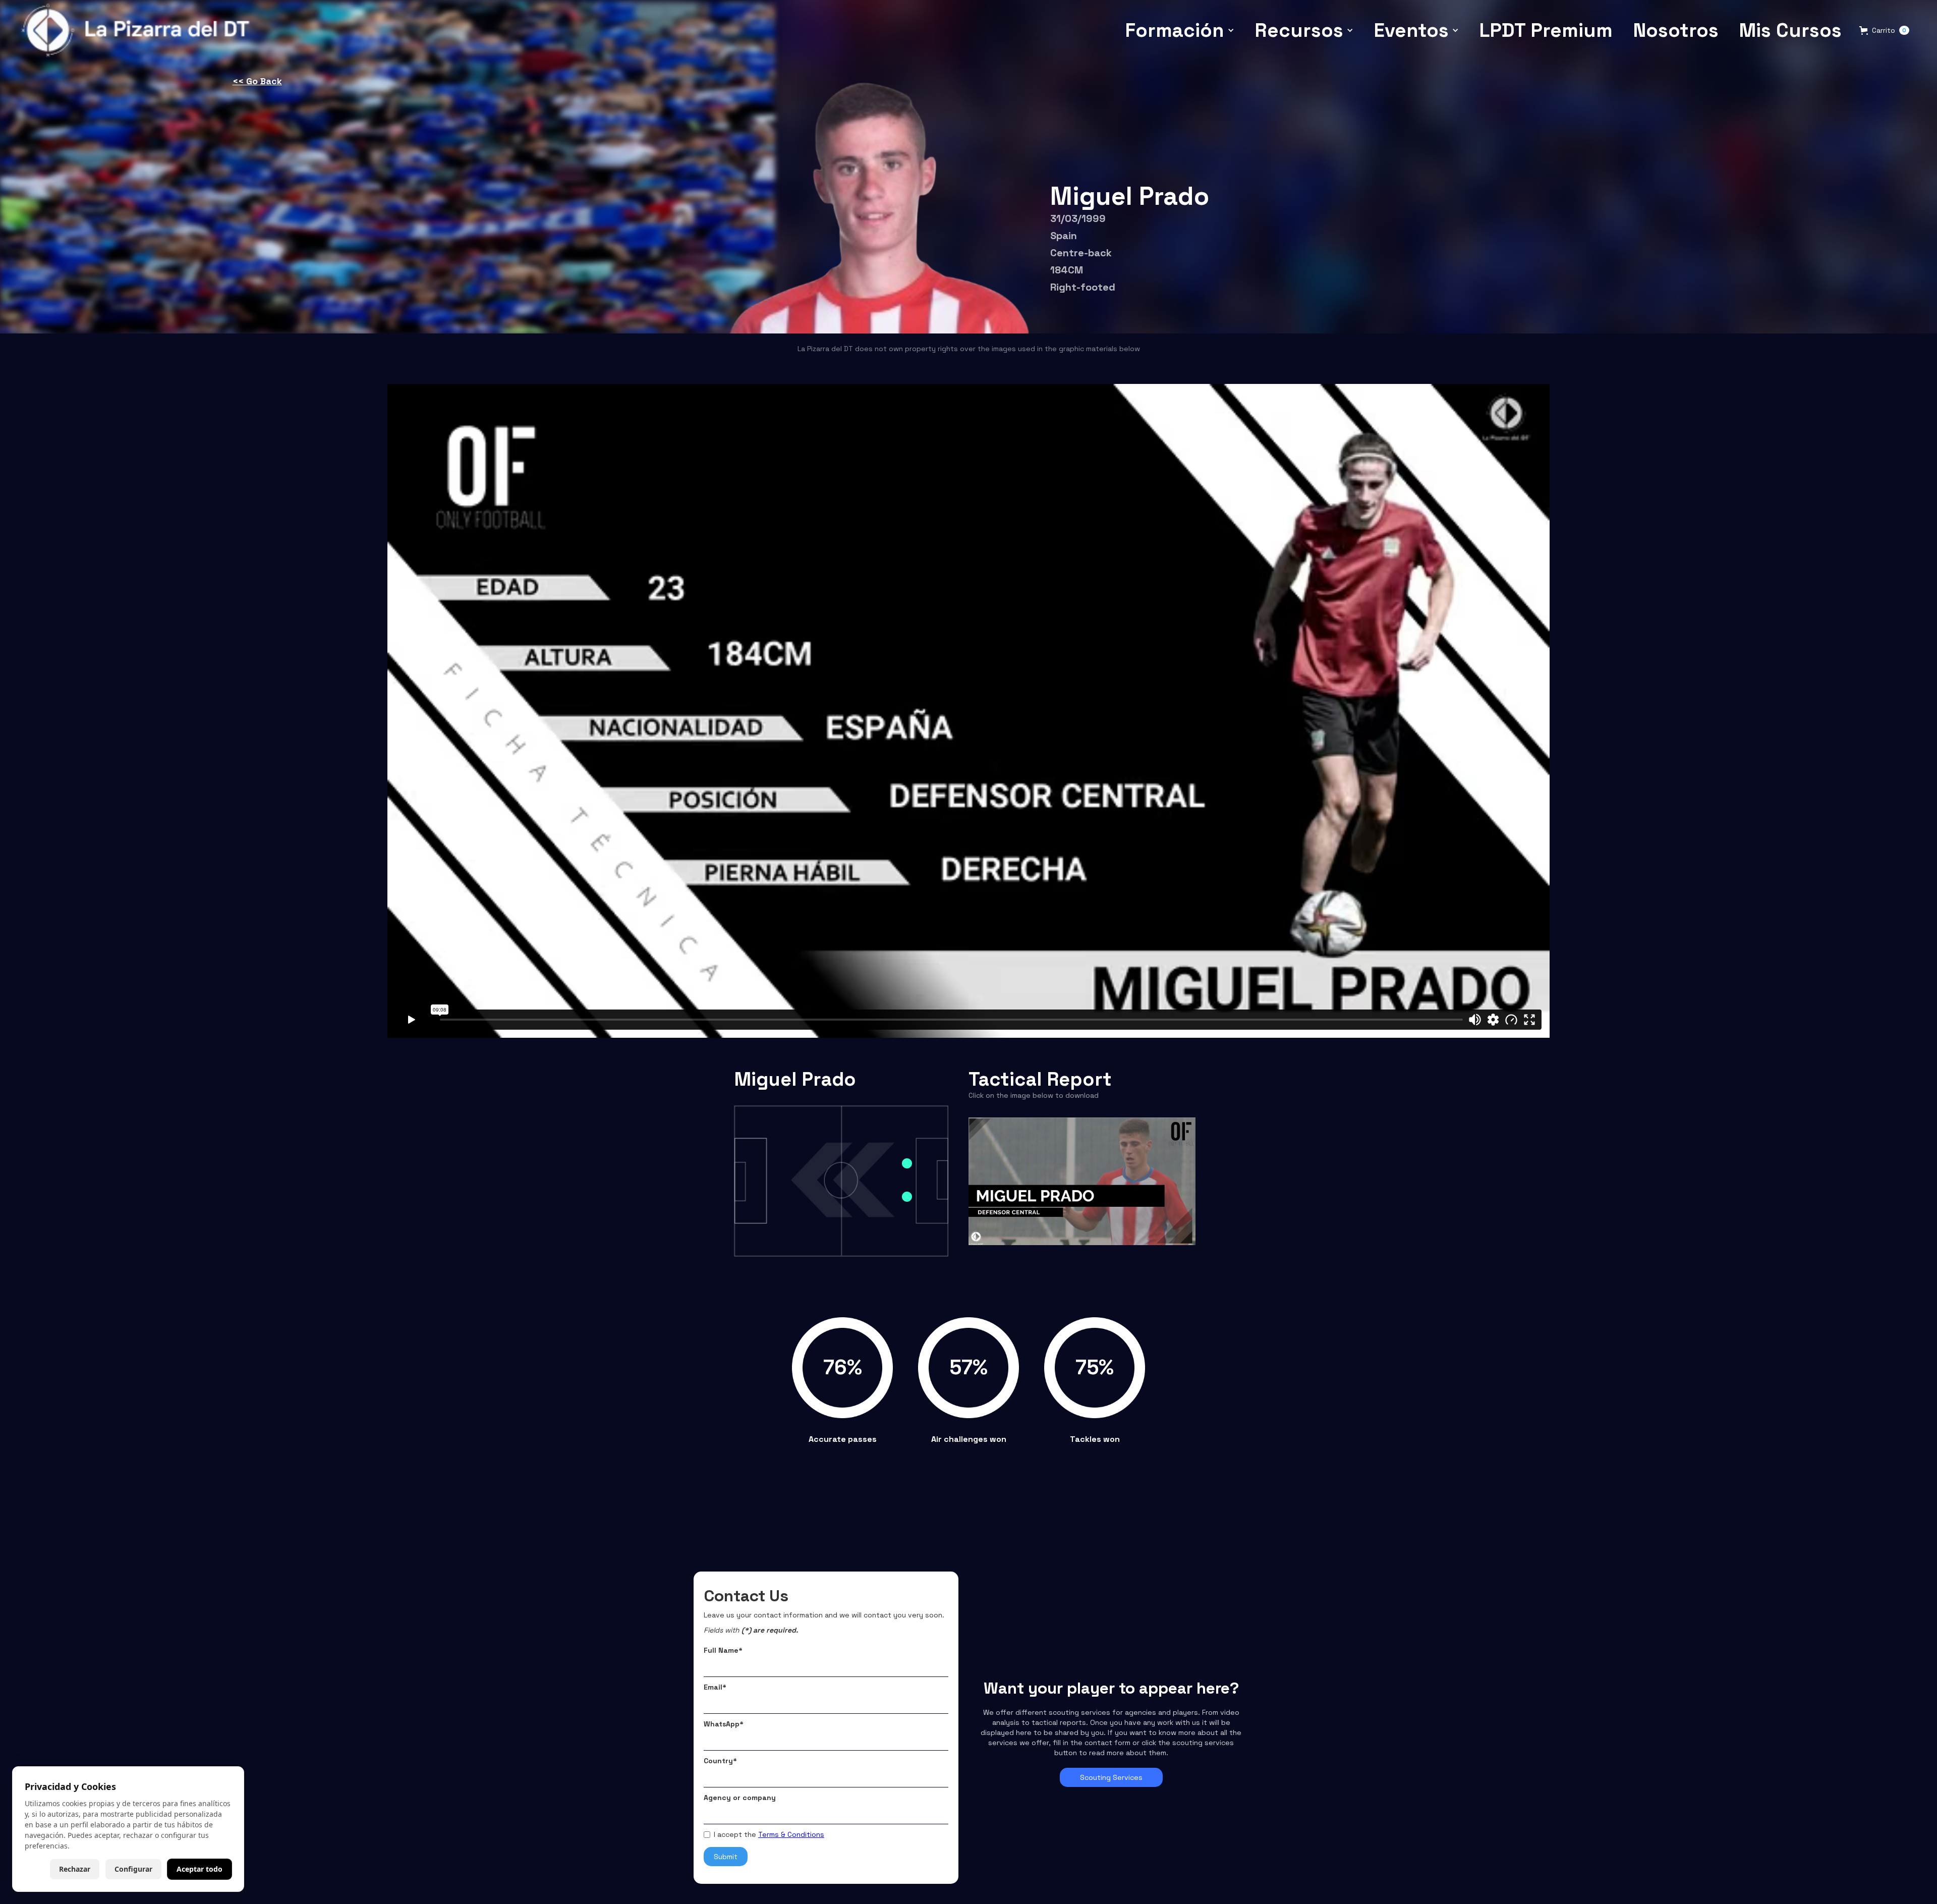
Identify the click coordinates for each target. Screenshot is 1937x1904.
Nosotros (1676, 30)
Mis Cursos (1790, 30)
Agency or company (740, 1798)
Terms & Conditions (791, 1834)
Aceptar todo (200, 1869)
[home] (139, 30)
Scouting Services (1111, 1777)
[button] (1180, 30)
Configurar (133, 1869)
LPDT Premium (1546, 30)
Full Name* (723, 1650)
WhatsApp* (724, 1724)
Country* (720, 1761)
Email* (715, 1687)
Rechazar (75, 1869)
